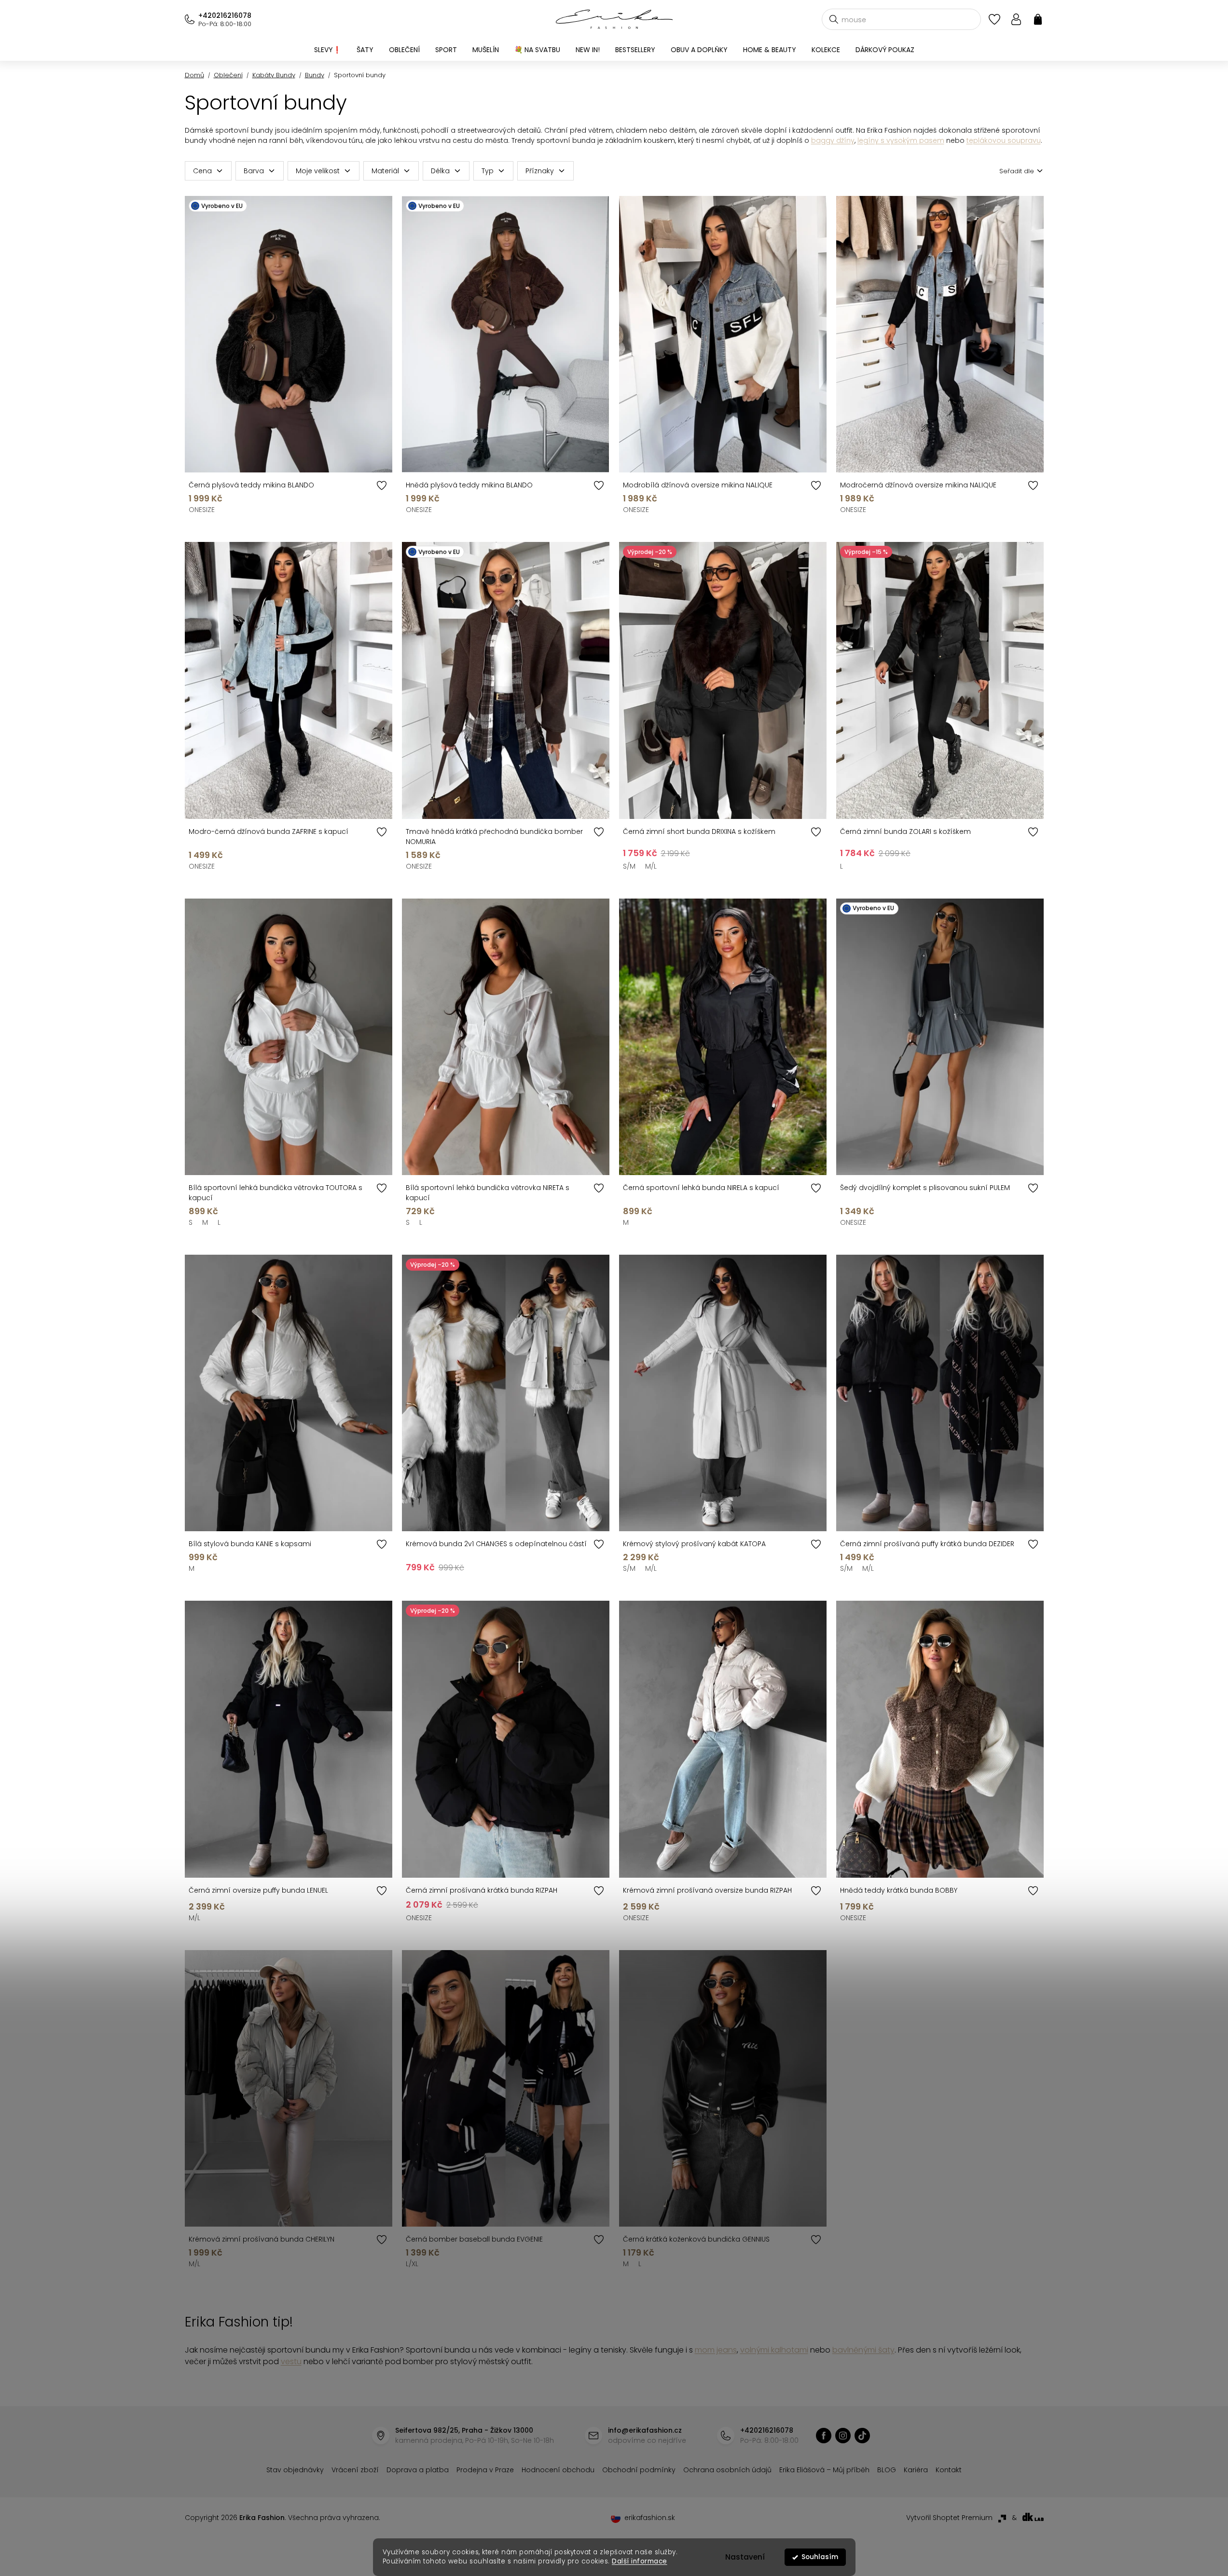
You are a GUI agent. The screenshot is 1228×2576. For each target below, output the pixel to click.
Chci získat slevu (687, 1342)
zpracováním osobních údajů (725, 1365)
